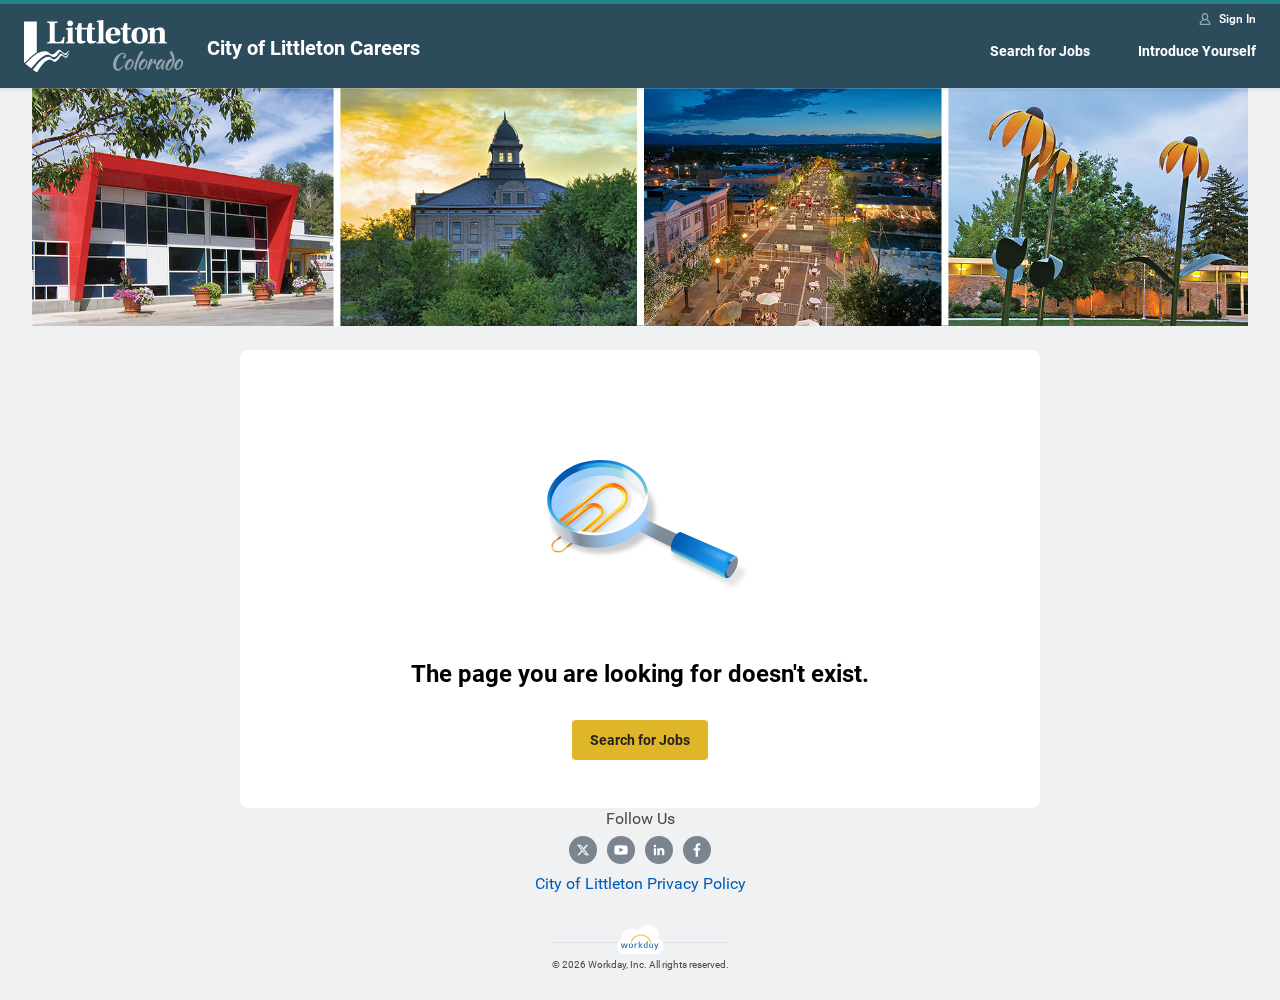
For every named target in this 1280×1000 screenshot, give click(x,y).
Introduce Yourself (1197, 51)
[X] (583, 850)
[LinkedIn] (659, 850)
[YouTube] (621, 850)
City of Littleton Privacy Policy (640, 883)
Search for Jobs (1040, 51)
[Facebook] (697, 850)
